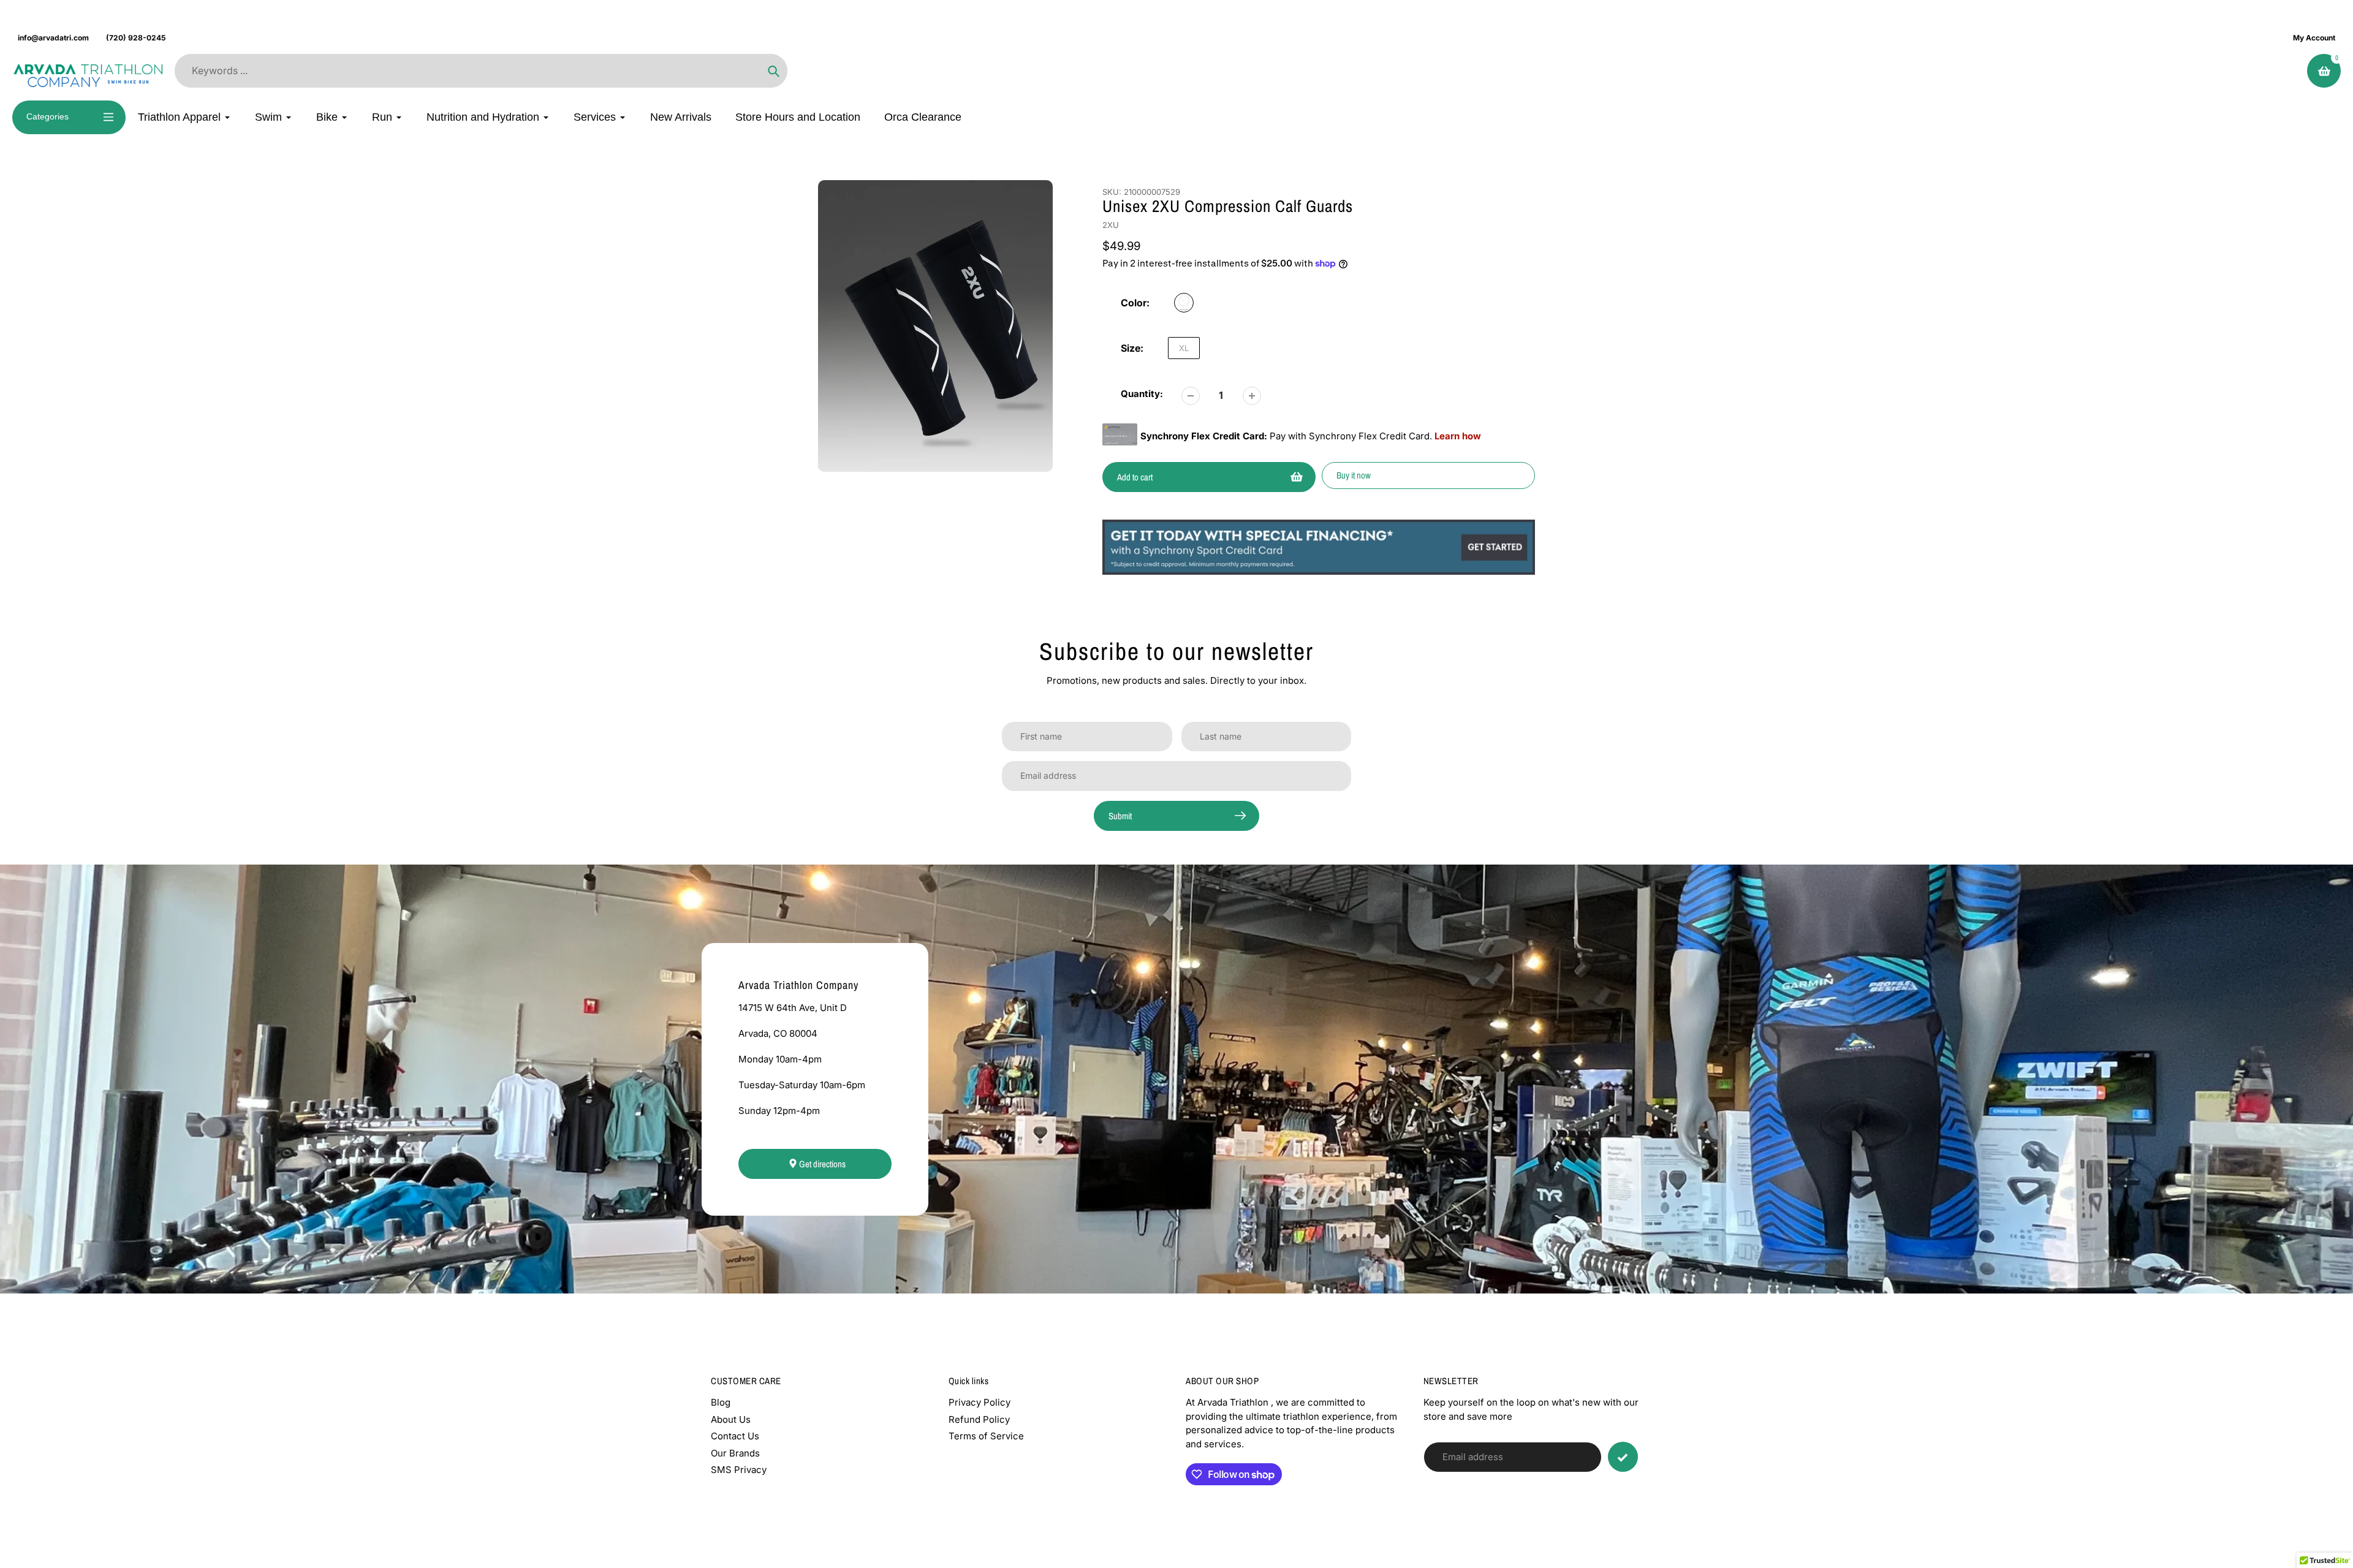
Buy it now (1354, 475)
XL (1184, 348)
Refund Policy (979, 1419)
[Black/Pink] (1184, 303)
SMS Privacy (739, 1470)
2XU (1111, 225)
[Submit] (1623, 1457)
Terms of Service (986, 1436)
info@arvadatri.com (53, 38)
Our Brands (735, 1453)
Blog (721, 1402)
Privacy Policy (979, 1402)
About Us (731, 1419)
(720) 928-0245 (136, 38)
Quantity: (1142, 394)
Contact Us (735, 1436)
